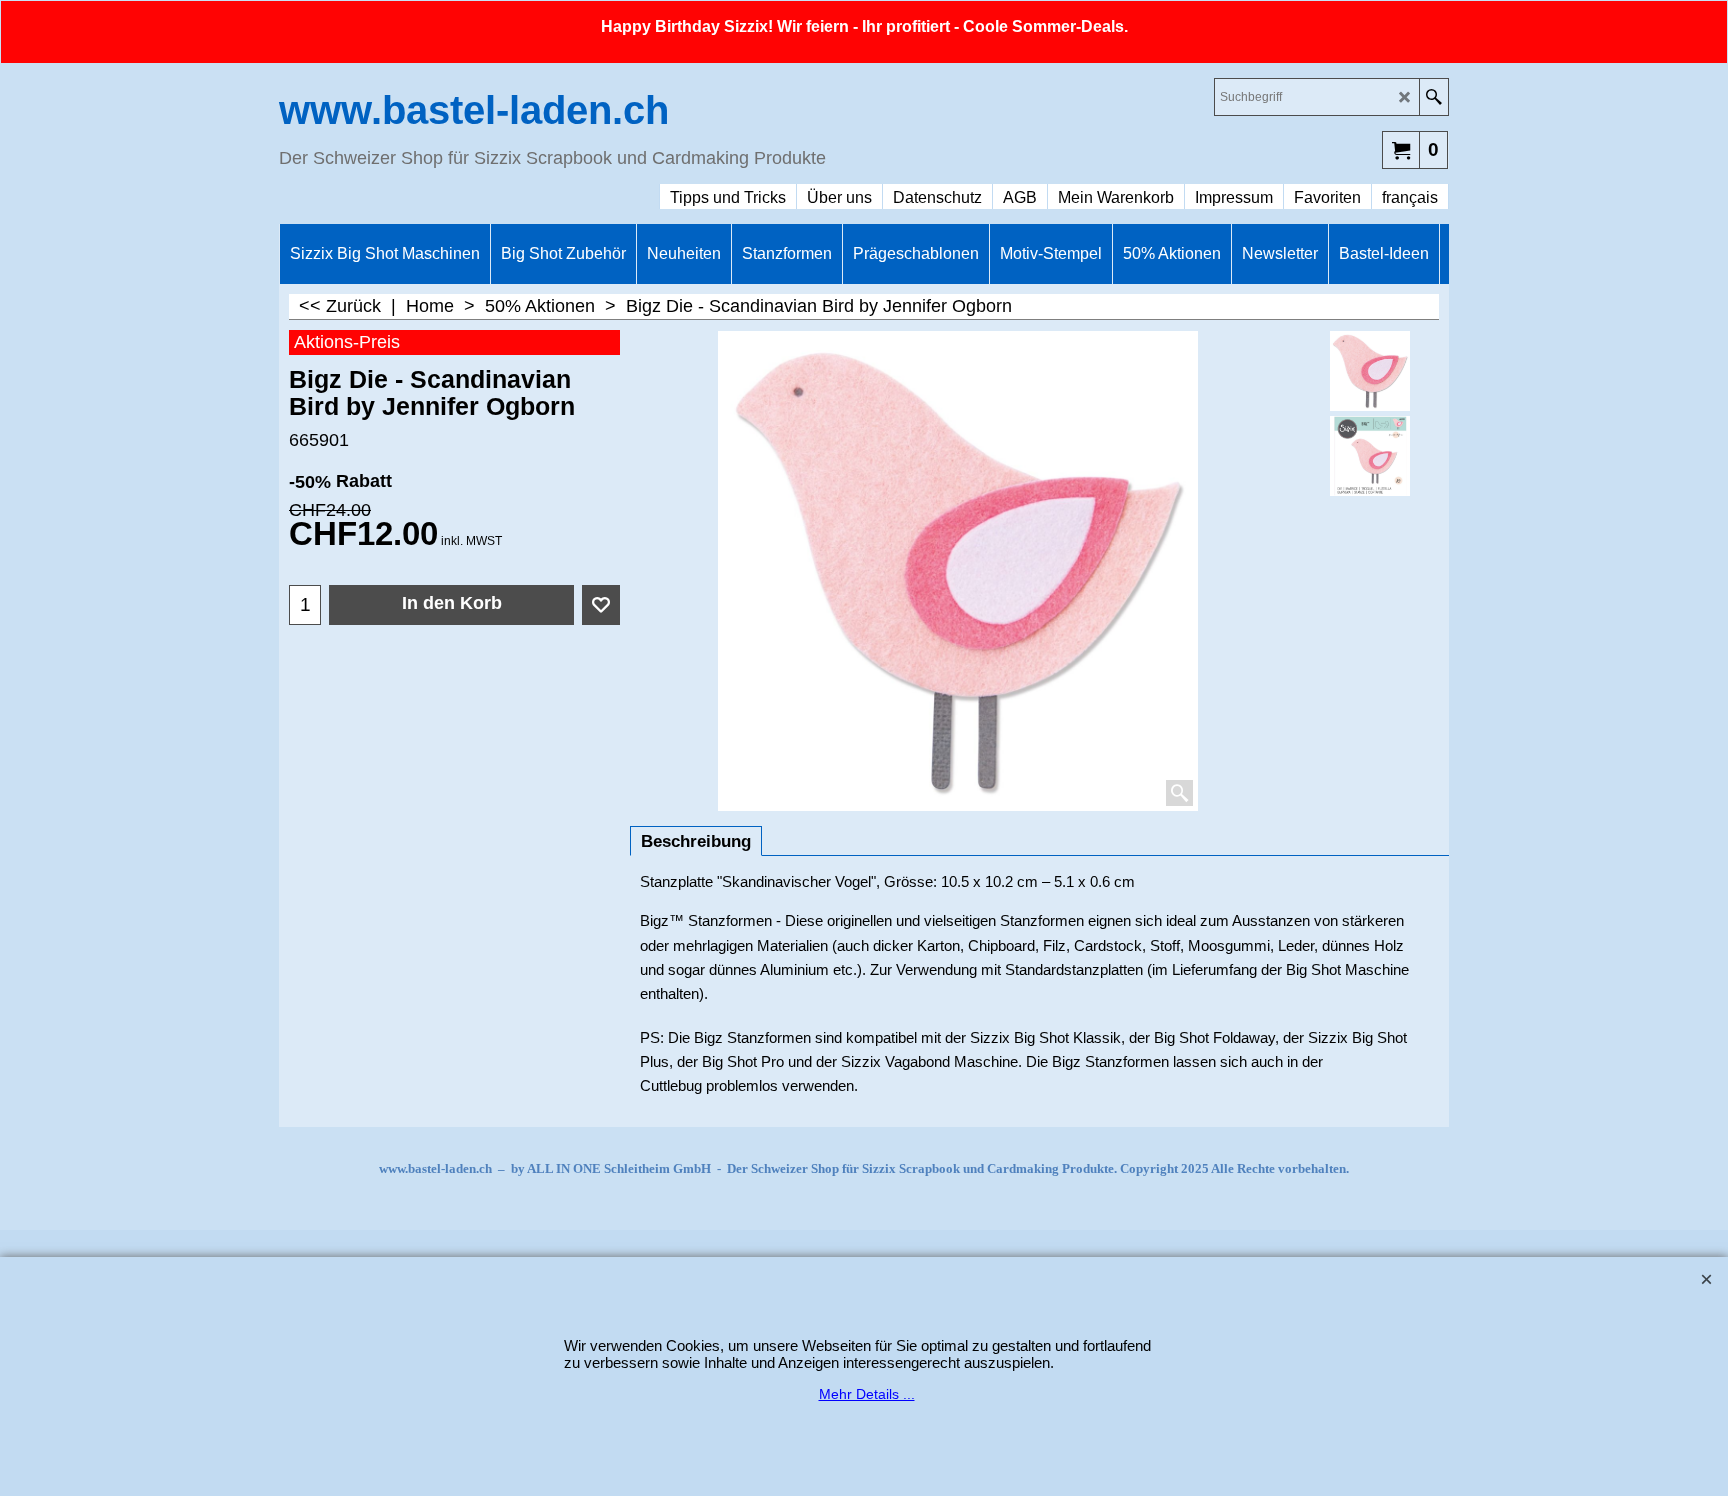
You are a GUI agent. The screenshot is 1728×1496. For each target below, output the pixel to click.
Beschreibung (696, 841)
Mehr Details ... (867, 1394)
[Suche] (1433, 97)
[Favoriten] (601, 605)
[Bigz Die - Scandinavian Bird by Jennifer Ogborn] (1370, 456)
